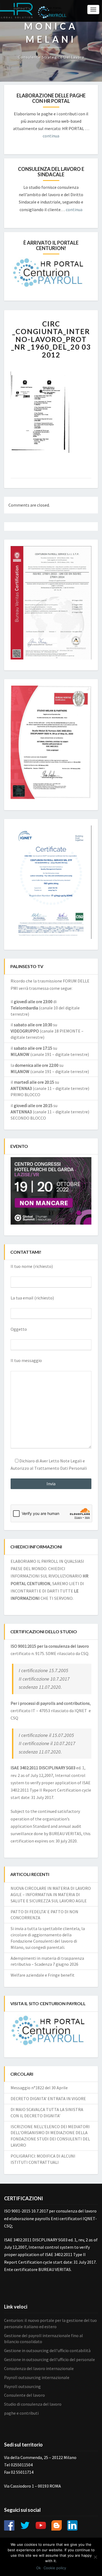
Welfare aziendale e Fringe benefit (43, 1975)
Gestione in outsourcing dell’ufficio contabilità (47, 2350)
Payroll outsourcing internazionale (37, 2377)
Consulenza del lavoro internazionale (39, 2368)
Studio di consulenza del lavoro (33, 2404)
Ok (38, 2568)
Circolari (22, 2074)
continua (51, 136)
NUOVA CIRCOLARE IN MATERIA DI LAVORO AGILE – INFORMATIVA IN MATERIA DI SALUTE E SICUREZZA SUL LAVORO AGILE (51, 1894)
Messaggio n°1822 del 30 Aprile (39, 2088)
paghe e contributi (21, 2413)
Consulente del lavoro (24, 2395)
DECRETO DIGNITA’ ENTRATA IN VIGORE (48, 2099)
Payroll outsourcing (22, 2386)
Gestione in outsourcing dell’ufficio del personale (50, 2359)
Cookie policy (55, 2568)
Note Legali (71, 1461)
